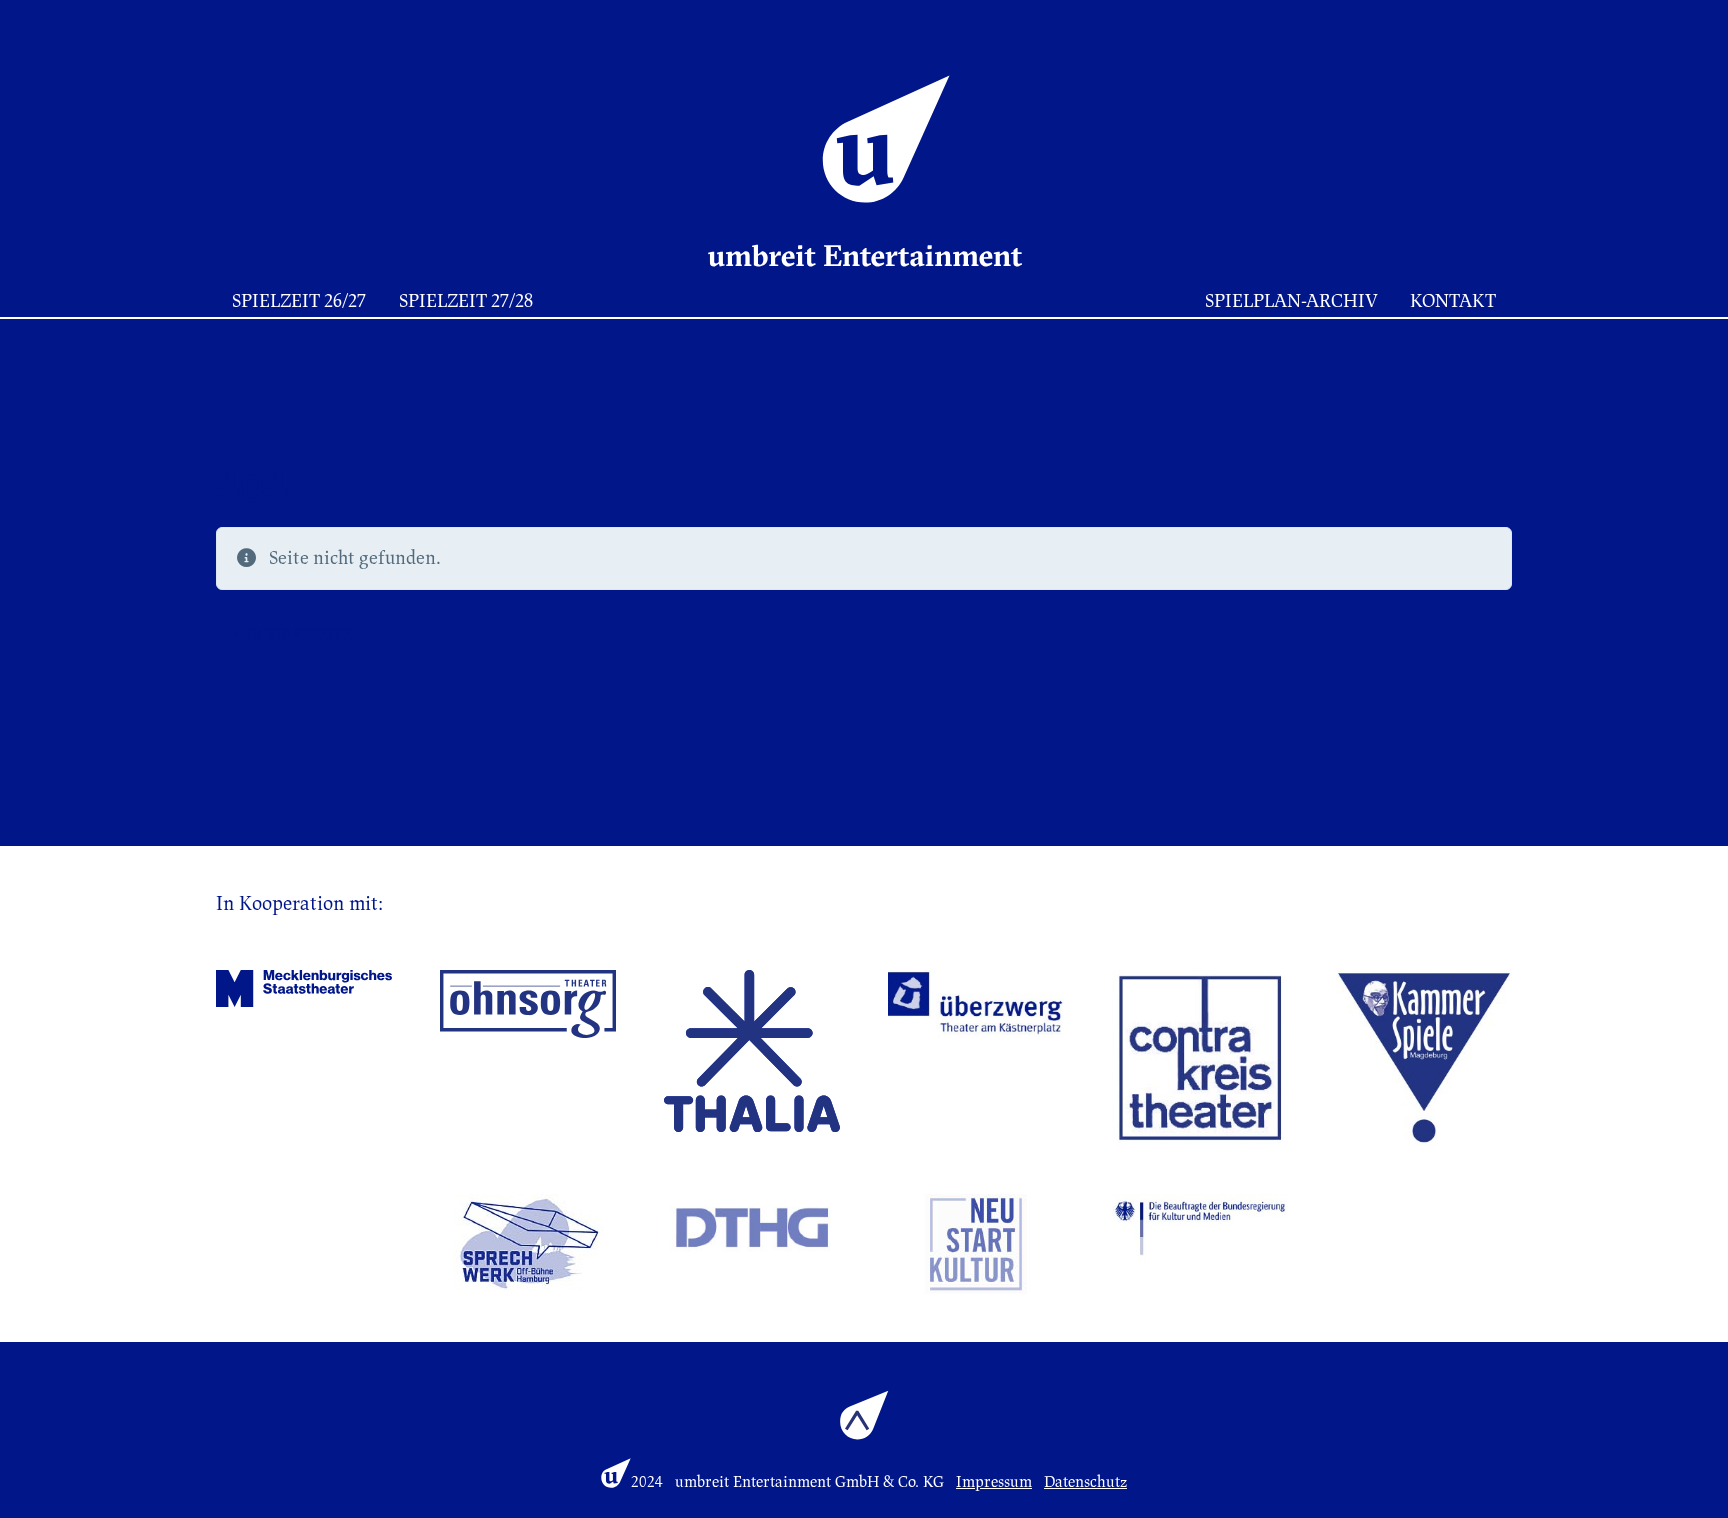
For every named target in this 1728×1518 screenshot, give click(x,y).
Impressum (994, 1482)
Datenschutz (1085, 1482)
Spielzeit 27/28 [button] (466, 301)
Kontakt (1453, 301)
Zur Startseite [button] (292, 634)
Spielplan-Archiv (1291, 301)
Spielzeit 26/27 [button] (299, 301)
